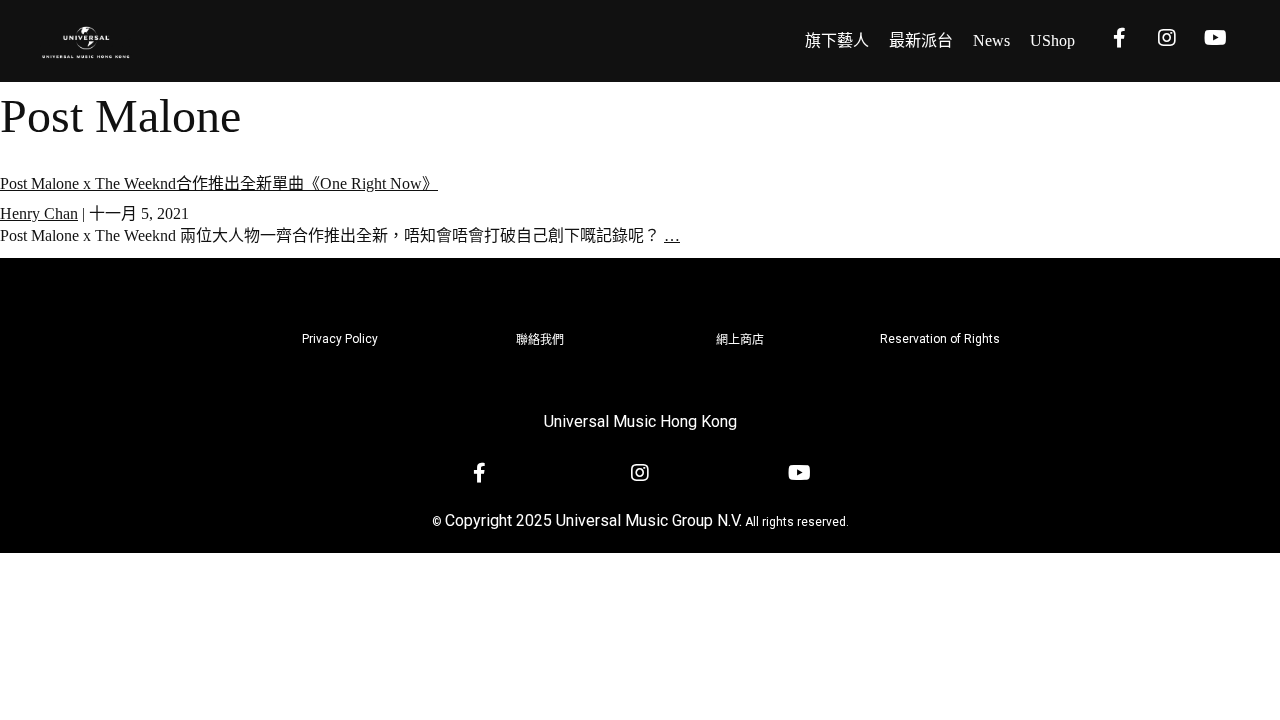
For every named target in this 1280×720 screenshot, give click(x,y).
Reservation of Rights (940, 339)
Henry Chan (39, 213)
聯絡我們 (540, 340)
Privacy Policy (340, 339)
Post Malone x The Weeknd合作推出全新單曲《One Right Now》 (219, 183)
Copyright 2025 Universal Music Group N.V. (593, 520)
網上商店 (740, 340)
